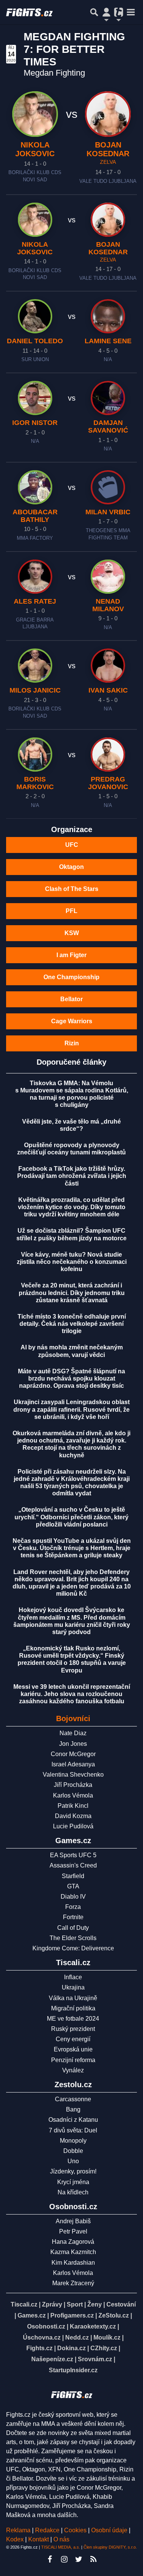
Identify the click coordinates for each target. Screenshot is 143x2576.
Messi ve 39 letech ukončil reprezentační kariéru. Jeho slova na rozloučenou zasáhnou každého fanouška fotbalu (72, 1694)
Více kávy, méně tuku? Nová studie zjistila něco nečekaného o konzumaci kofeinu (72, 1262)
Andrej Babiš (73, 2221)
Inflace (73, 1977)
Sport (75, 2304)
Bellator (71, 999)
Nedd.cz (77, 2337)
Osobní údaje (109, 2530)
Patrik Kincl (73, 1806)
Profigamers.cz (72, 2315)
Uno (73, 2161)
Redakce (47, 2530)
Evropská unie (73, 2049)
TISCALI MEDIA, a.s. (61, 2547)
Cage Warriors (72, 1021)
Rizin (72, 1043)
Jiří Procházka (73, 1785)
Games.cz (32, 2315)
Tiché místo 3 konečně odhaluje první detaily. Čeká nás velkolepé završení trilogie (72, 1324)
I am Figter (71, 955)
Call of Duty (73, 1928)
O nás (61, 2539)
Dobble (73, 2151)
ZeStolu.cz (114, 2315)
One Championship (71, 977)
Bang (73, 2109)
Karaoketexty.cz (93, 2326)
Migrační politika (73, 2008)
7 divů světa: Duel (73, 2130)
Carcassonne (73, 2099)
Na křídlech (73, 2192)
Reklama (18, 2530)
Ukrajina (73, 1987)
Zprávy (52, 2304)
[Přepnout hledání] (94, 12)
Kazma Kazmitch (73, 2252)
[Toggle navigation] (131, 12)
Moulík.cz (107, 2337)
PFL (71, 911)
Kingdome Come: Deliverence (73, 1948)
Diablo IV (73, 1897)
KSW (72, 933)
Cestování (121, 2304)
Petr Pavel (73, 2231)
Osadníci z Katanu (73, 2120)
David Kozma (73, 1816)
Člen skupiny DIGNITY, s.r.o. (110, 2547)
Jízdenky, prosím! (73, 2171)
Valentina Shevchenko (73, 1775)
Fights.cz (39, 2348)
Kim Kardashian (73, 2263)
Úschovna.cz (42, 2337)
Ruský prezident (73, 2029)
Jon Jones (73, 1744)
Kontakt (39, 2539)
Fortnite (73, 1917)
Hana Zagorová (73, 2242)
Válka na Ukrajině (73, 1998)
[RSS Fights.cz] (93, 2559)
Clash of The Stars (72, 889)
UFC (72, 845)
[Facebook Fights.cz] (50, 2559)
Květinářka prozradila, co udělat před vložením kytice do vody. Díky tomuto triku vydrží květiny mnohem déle (72, 1207)
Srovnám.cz (95, 2359)
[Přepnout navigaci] (106, 12)
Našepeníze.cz (52, 2359)
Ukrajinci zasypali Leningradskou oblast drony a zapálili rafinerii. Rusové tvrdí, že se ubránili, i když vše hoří (71, 1409)
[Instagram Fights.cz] (64, 2559)
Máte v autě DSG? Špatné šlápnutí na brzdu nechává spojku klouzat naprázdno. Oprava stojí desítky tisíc (71, 1378)
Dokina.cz (71, 2348)
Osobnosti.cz (46, 2326)
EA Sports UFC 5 (73, 1855)
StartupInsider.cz (73, 2370)
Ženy (95, 2304)
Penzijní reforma (73, 2060)
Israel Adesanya (73, 1764)
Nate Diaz (73, 1733)
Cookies (75, 2530)
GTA (73, 1886)
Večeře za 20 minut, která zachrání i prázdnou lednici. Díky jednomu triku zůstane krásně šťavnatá (72, 1293)
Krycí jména (73, 2182)
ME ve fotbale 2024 (73, 2019)
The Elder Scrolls (73, 1938)
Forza (73, 1907)
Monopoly (73, 2141)
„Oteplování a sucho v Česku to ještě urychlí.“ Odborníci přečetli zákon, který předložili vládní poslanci (71, 1517)
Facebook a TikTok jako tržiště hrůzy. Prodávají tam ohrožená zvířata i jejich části (72, 1176)
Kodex (16, 2539)
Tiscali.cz (24, 2304)
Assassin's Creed (73, 1865)
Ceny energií (73, 2039)
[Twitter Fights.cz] (79, 2559)
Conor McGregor (73, 1754)
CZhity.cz (104, 2348)
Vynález (73, 2070)
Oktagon (71, 867)
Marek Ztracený (73, 2283)
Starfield (73, 1876)
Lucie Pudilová (73, 1826)
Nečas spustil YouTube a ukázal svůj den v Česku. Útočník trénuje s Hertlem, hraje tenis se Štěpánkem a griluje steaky (72, 1548)
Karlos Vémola (73, 1795)
